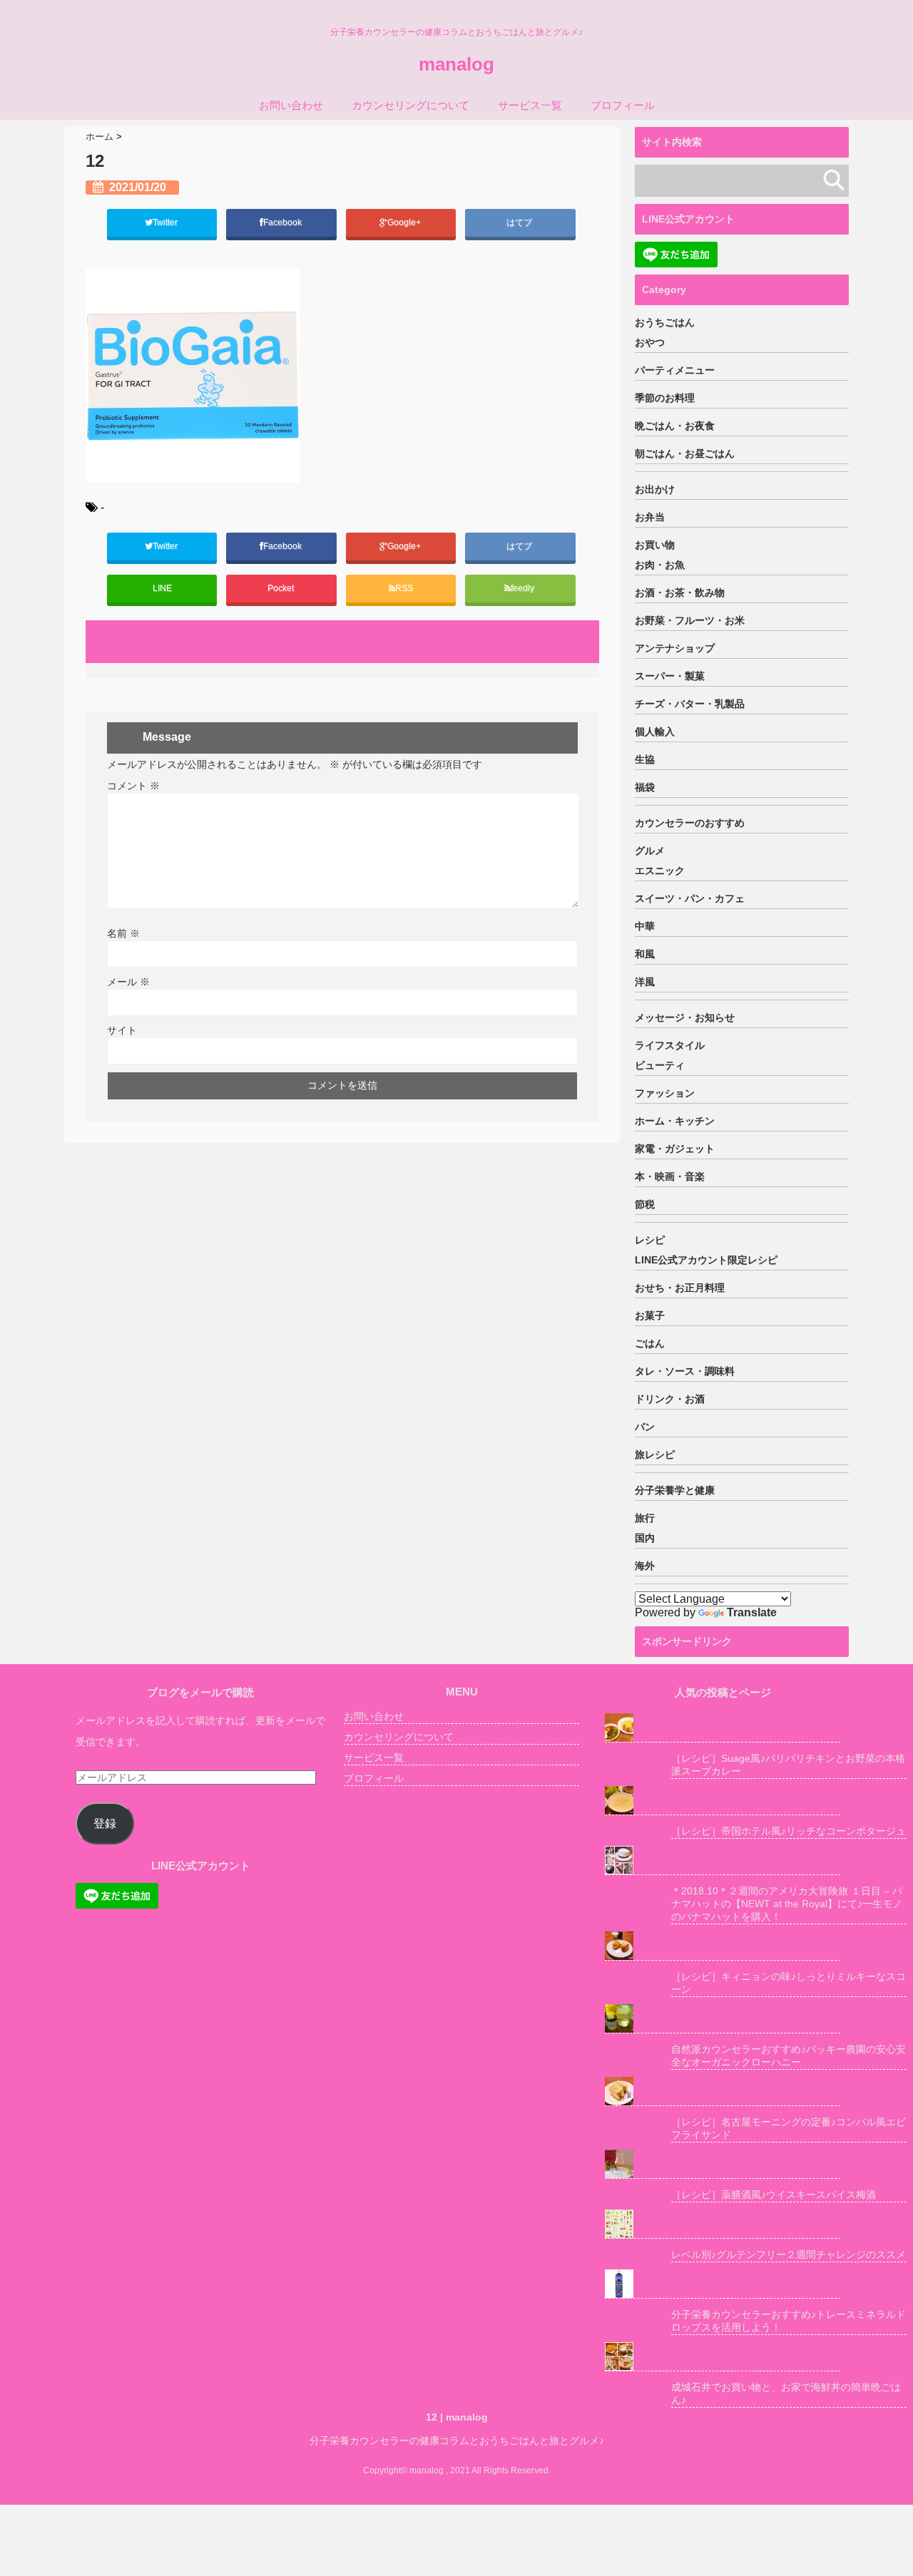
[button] (193, 376)
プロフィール (623, 105)
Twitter (166, 222)
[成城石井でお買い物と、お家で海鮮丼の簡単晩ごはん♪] (723, 2357)
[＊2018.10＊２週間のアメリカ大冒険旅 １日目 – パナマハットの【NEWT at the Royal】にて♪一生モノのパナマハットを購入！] (723, 1861)
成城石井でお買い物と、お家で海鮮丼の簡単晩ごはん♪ (786, 2393)
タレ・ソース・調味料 (685, 1371)
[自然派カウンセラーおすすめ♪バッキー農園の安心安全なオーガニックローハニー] (723, 2019)
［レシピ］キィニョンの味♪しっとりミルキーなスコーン (789, 1983)
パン (645, 1427)
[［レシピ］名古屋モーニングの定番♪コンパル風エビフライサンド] (723, 2092)
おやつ (650, 342)
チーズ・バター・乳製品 (690, 704)
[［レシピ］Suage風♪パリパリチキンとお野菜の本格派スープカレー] (723, 1728)
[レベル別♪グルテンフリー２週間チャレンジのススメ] (723, 2224)
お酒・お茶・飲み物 (680, 592)
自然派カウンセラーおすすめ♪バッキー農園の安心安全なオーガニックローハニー (789, 2056)
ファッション (665, 1093)
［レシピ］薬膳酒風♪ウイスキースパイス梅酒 (774, 2195)
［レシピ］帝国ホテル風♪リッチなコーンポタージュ (789, 1831)
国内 (645, 1538)
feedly (524, 588)
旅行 (645, 1518)
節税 (645, 1204)
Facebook (284, 222)
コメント (133, 786)
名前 (123, 933)
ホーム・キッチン (675, 1121)
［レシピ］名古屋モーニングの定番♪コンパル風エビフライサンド (789, 2128)
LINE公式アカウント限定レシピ (706, 1260)
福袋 (645, 787)
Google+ (405, 222)
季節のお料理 (665, 398)
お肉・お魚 (660, 565)
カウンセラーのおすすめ (690, 823)
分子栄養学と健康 (675, 1490)
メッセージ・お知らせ (685, 1017)
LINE (162, 588)
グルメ (650, 851)
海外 (645, 1566)
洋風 (645, 982)
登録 (105, 1823)
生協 (645, 759)
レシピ (650, 1240)
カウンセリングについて (410, 105)
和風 (645, 954)
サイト (122, 1030)
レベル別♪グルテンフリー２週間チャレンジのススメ (789, 2254)
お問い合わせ (291, 105)
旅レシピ (655, 1454)
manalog (456, 64)
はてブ (520, 222)
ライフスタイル (670, 1045)
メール (128, 982)
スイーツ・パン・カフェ (690, 898)
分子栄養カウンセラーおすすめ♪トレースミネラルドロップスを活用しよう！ (789, 2321)
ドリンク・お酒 (670, 1399)
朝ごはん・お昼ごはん (685, 453)
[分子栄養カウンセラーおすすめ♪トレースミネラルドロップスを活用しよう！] (723, 2284)
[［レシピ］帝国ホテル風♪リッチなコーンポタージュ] (723, 1801)
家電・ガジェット (675, 1149)
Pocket (282, 588)
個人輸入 (655, 732)
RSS (404, 588)
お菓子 (650, 1315)
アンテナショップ (675, 648)
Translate (752, 1612)
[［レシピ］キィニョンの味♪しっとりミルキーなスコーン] (723, 1946)
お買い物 (655, 545)
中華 (645, 926)
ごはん (650, 1343)
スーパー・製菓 (670, 676)
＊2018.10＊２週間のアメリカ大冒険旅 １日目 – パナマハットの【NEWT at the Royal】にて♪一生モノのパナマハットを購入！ (787, 1904)
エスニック (660, 871)
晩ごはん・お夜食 (675, 426)
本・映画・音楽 (670, 1176)
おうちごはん (665, 322)
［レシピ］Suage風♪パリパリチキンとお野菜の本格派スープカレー (788, 1765)
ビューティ (660, 1065)
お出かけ (655, 489)
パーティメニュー (675, 370)
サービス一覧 (530, 105)
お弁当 (650, 517)
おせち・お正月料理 (680, 1288)
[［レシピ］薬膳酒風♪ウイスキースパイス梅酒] (723, 2164)
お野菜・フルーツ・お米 (690, 620)
